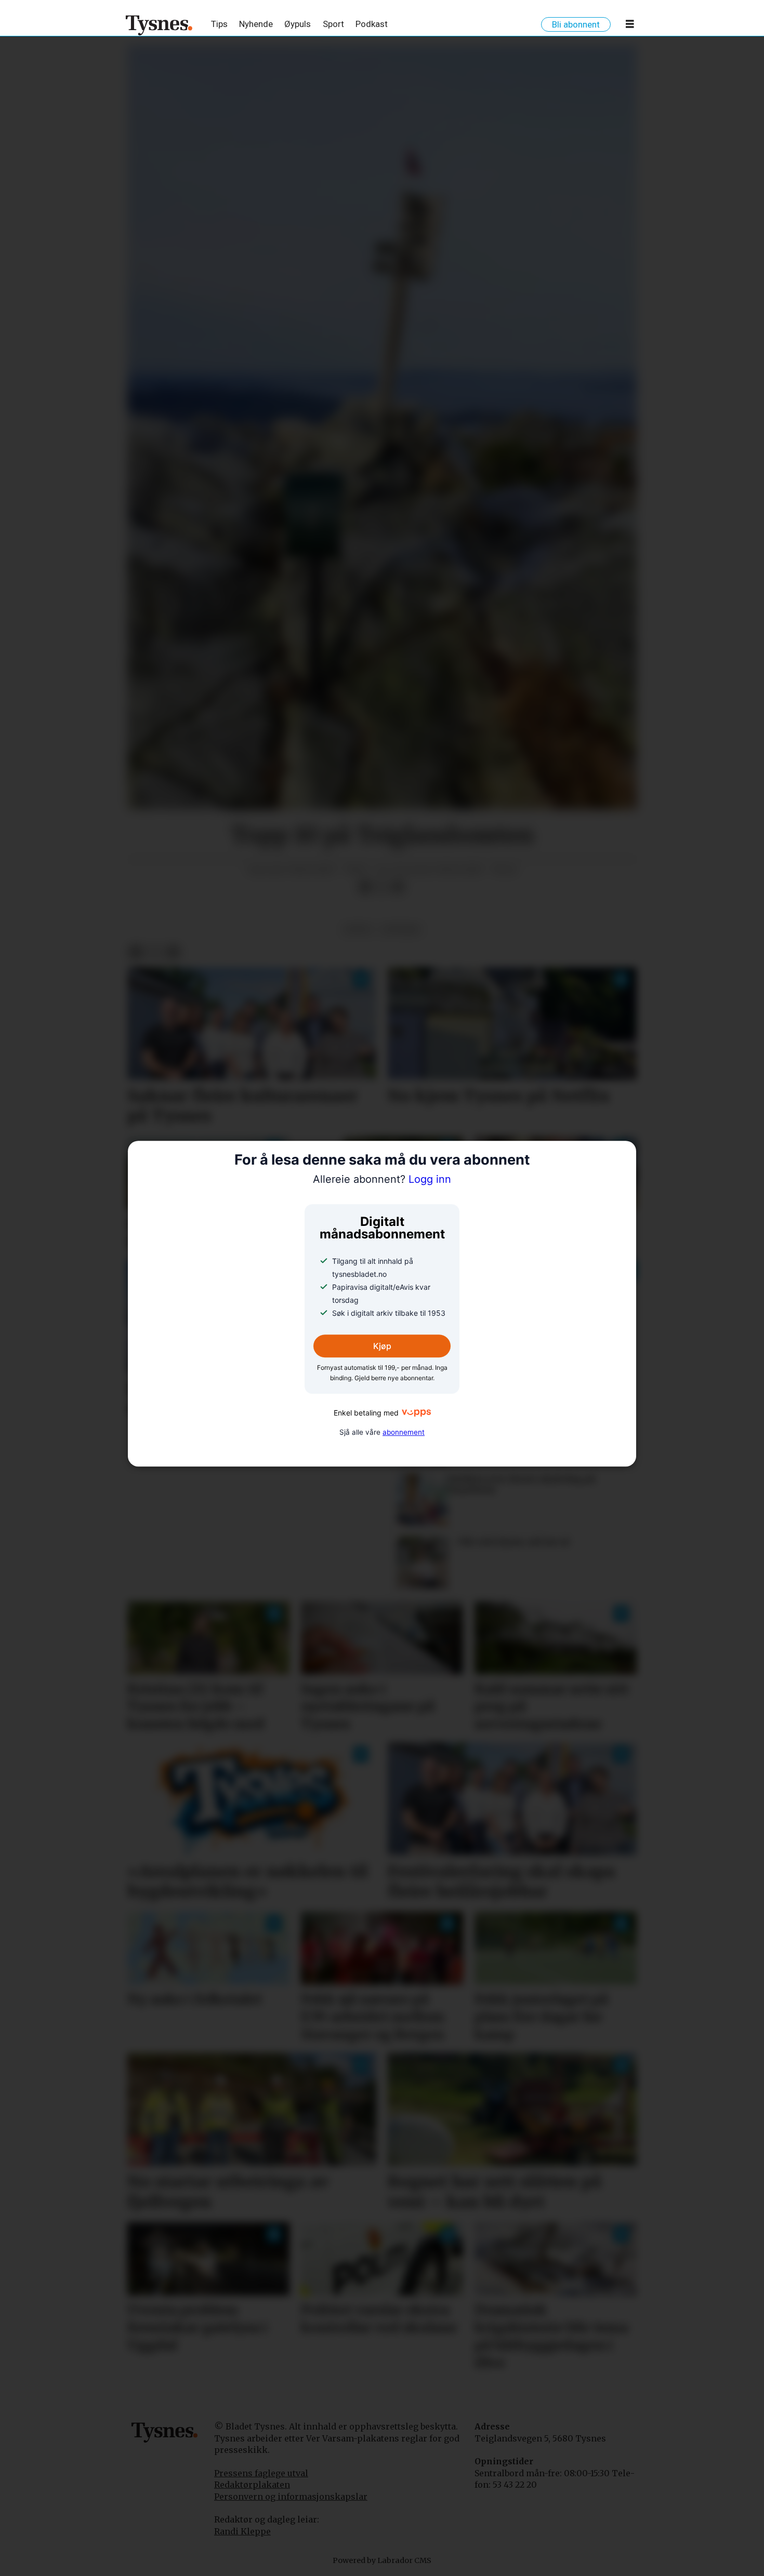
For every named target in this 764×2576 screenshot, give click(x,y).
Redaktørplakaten (252, 2485)
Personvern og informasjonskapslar (291, 2497)
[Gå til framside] (159, 25)
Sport (333, 24)
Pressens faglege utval (261, 2473)
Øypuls (298, 24)
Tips (219, 24)
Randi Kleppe (242, 2531)
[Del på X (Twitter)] (381, 887)
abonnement (404, 1432)
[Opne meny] (630, 26)
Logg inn (382, 1180)
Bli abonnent (576, 24)
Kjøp (382, 1346)
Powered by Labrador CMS (382, 2560)
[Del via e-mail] (398, 887)
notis (358, 930)
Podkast (372, 24)
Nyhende (256, 24)
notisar (401, 930)
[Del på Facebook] (365, 887)
